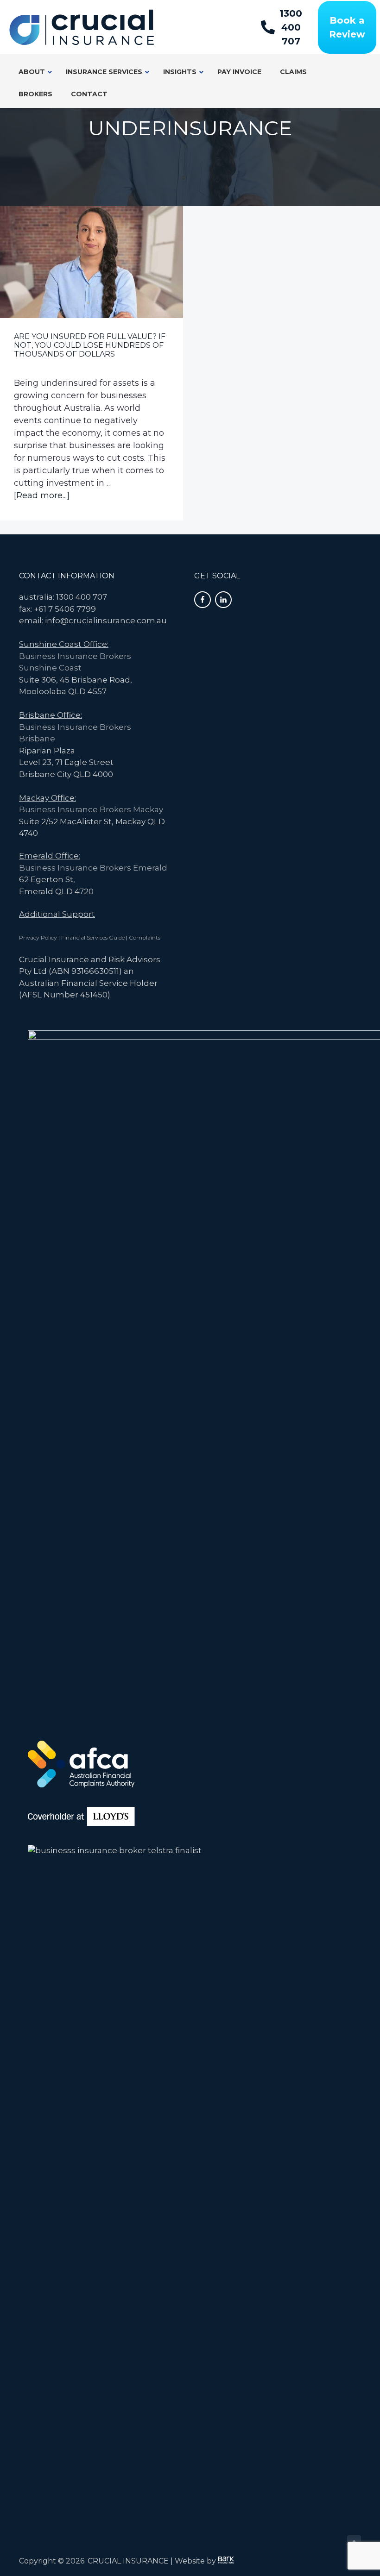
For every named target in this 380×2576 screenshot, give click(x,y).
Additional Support (57, 914)
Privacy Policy (38, 937)
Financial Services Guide (93, 937)
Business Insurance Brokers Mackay (91, 809)
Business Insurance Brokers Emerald (93, 868)
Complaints (145, 937)
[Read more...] (42, 496)
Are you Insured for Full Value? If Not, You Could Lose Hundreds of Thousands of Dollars (90, 345)
